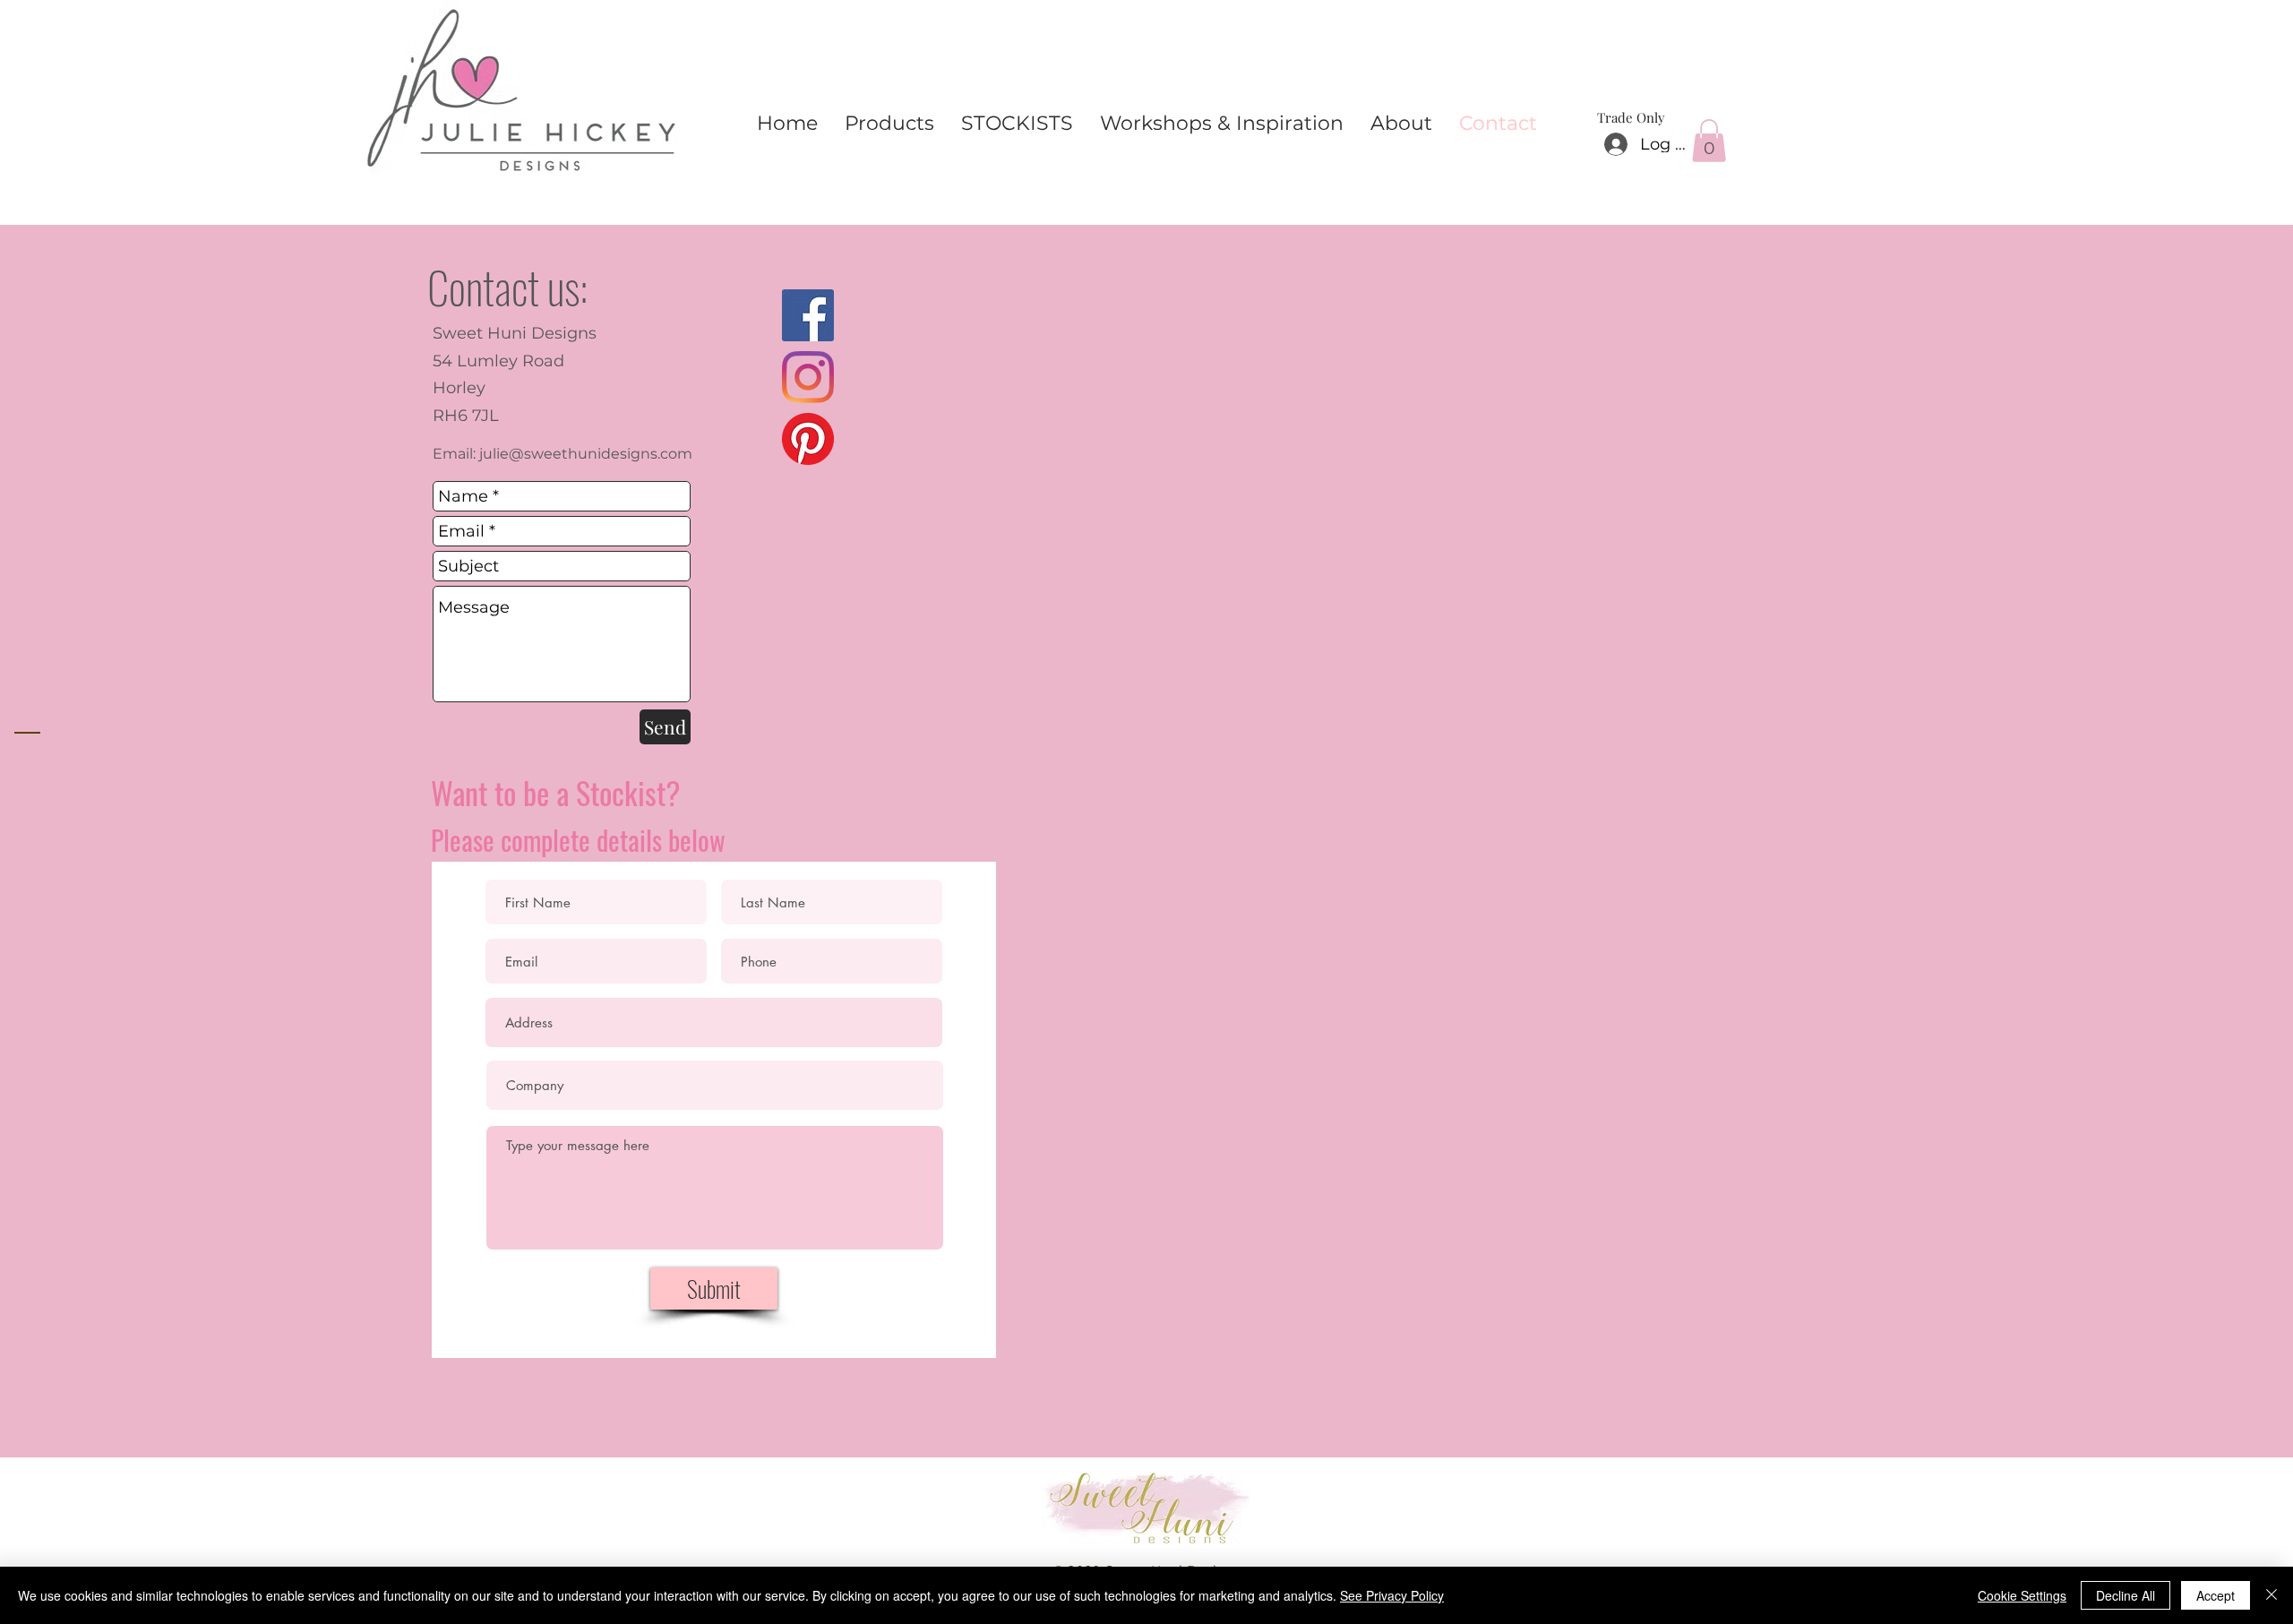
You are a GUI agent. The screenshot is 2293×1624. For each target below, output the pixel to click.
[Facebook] (808, 315)
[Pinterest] (808, 439)
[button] (1709, 141)
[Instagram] (808, 377)
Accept (2216, 1595)
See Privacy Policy (1392, 1595)
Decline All (2126, 1595)
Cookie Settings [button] (2022, 1595)
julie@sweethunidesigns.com (586, 454)
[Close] (2272, 1595)
